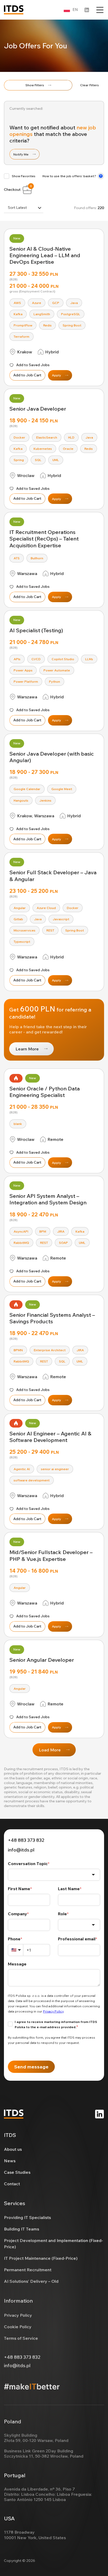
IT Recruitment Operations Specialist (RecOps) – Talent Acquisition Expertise (44, 539)
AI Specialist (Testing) (36, 630)
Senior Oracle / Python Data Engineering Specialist (45, 1092)
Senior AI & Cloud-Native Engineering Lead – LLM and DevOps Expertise (45, 255)
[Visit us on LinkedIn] (99, 2114)
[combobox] (24, 208)
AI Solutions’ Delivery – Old (31, 2281)
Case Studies (17, 2172)
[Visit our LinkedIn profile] (87, 10)
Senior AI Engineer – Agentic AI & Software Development (50, 1437)
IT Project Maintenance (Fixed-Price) (41, 2258)
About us (13, 2149)
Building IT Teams (21, 2229)
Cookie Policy (18, 2327)
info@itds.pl (21, 1850)
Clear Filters (90, 85)
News (10, 2161)
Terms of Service (21, 2338)
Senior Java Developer (38, 409)
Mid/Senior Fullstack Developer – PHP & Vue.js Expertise (51, 1555)
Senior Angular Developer (42, 1660)
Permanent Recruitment (28, 2270)
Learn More (27, 1049)
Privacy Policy (18, 2315)
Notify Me (21, 154)
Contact (12, 2184)
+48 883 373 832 (26, 1840)
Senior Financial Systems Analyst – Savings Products (52, 1318)
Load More (50, 1750)
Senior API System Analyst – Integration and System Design (48, 1199)
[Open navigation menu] (100, 10)
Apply (56, 375)
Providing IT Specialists (27, 2217)
